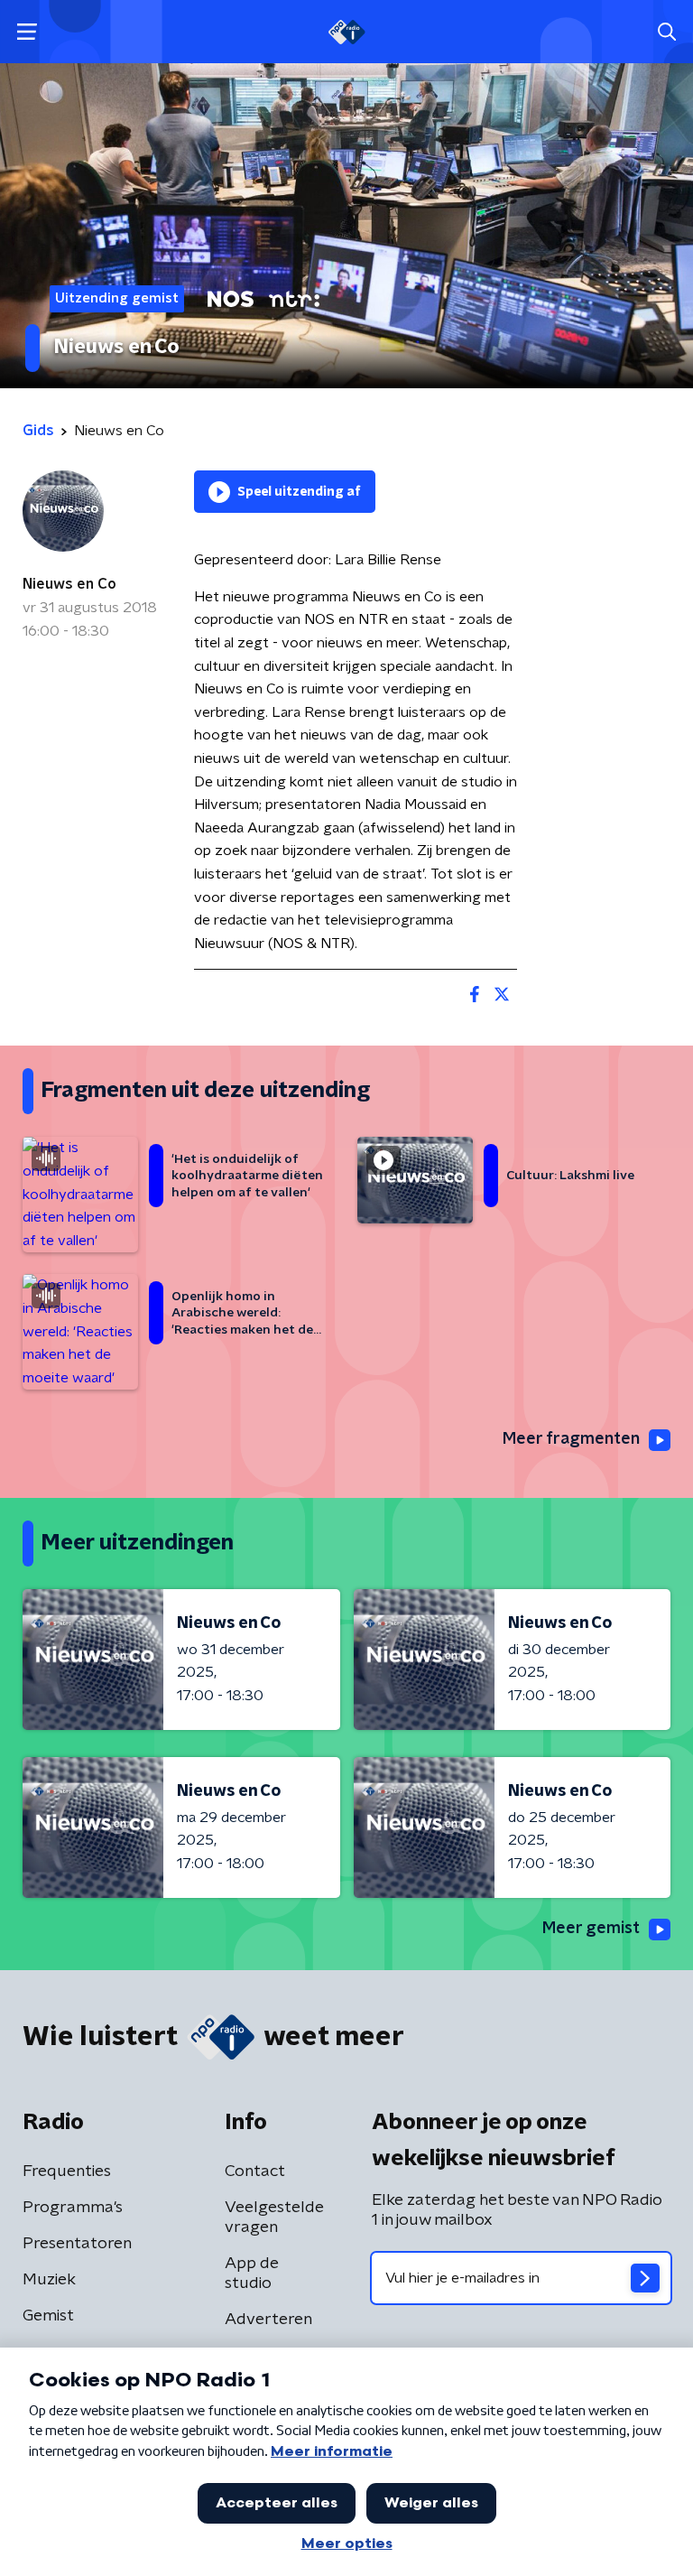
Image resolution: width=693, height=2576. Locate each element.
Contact (255, 2171)
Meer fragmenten (571, 1439)
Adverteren (268, 2320)
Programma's (73, 2208)
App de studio (252, 2274)
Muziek (49, 2280)
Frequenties (67, 2171)
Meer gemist (591, 1929)
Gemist (48, 2316)
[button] (27, 32)
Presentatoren (77, 2244)
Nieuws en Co (69, 584)
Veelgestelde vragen (274, 2218)
